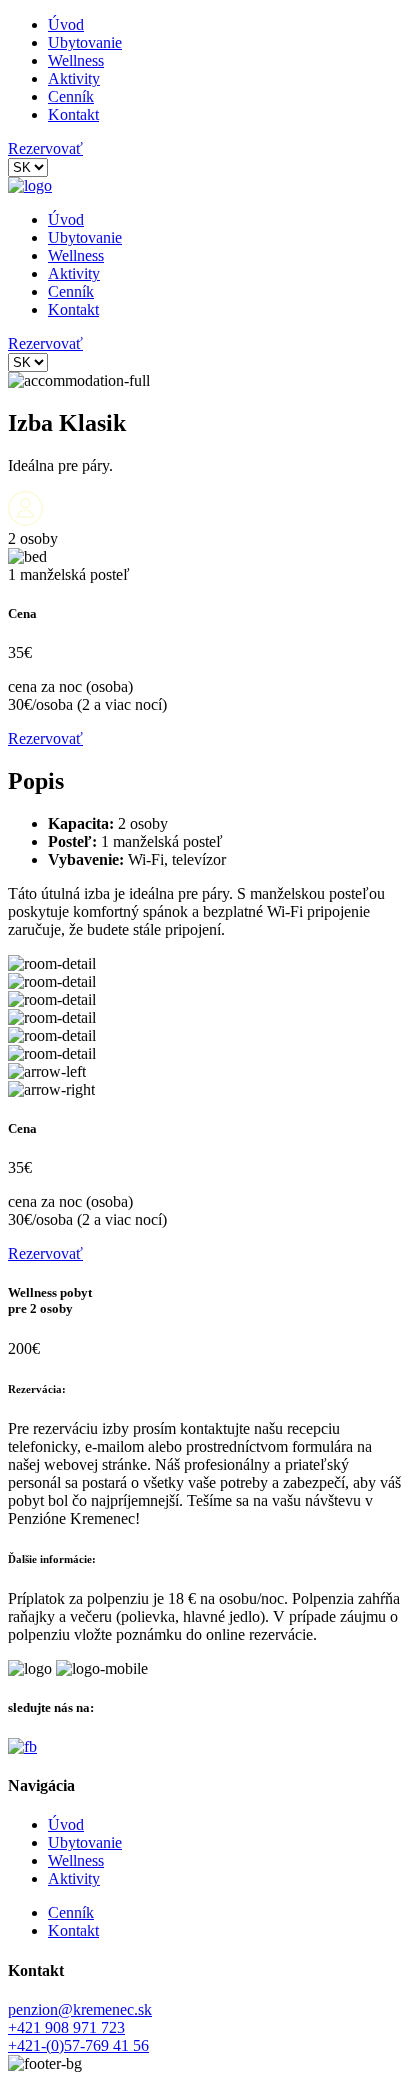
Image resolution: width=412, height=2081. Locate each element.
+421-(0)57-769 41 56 (78, 2045)
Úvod (66, 24)
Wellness (76, 60)
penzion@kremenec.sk (80, 2009)
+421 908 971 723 (66, 2027)
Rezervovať (45, 148)
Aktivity (74, 78)
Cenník (71, 96)
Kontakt (73, 114)
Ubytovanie (85, 42)
